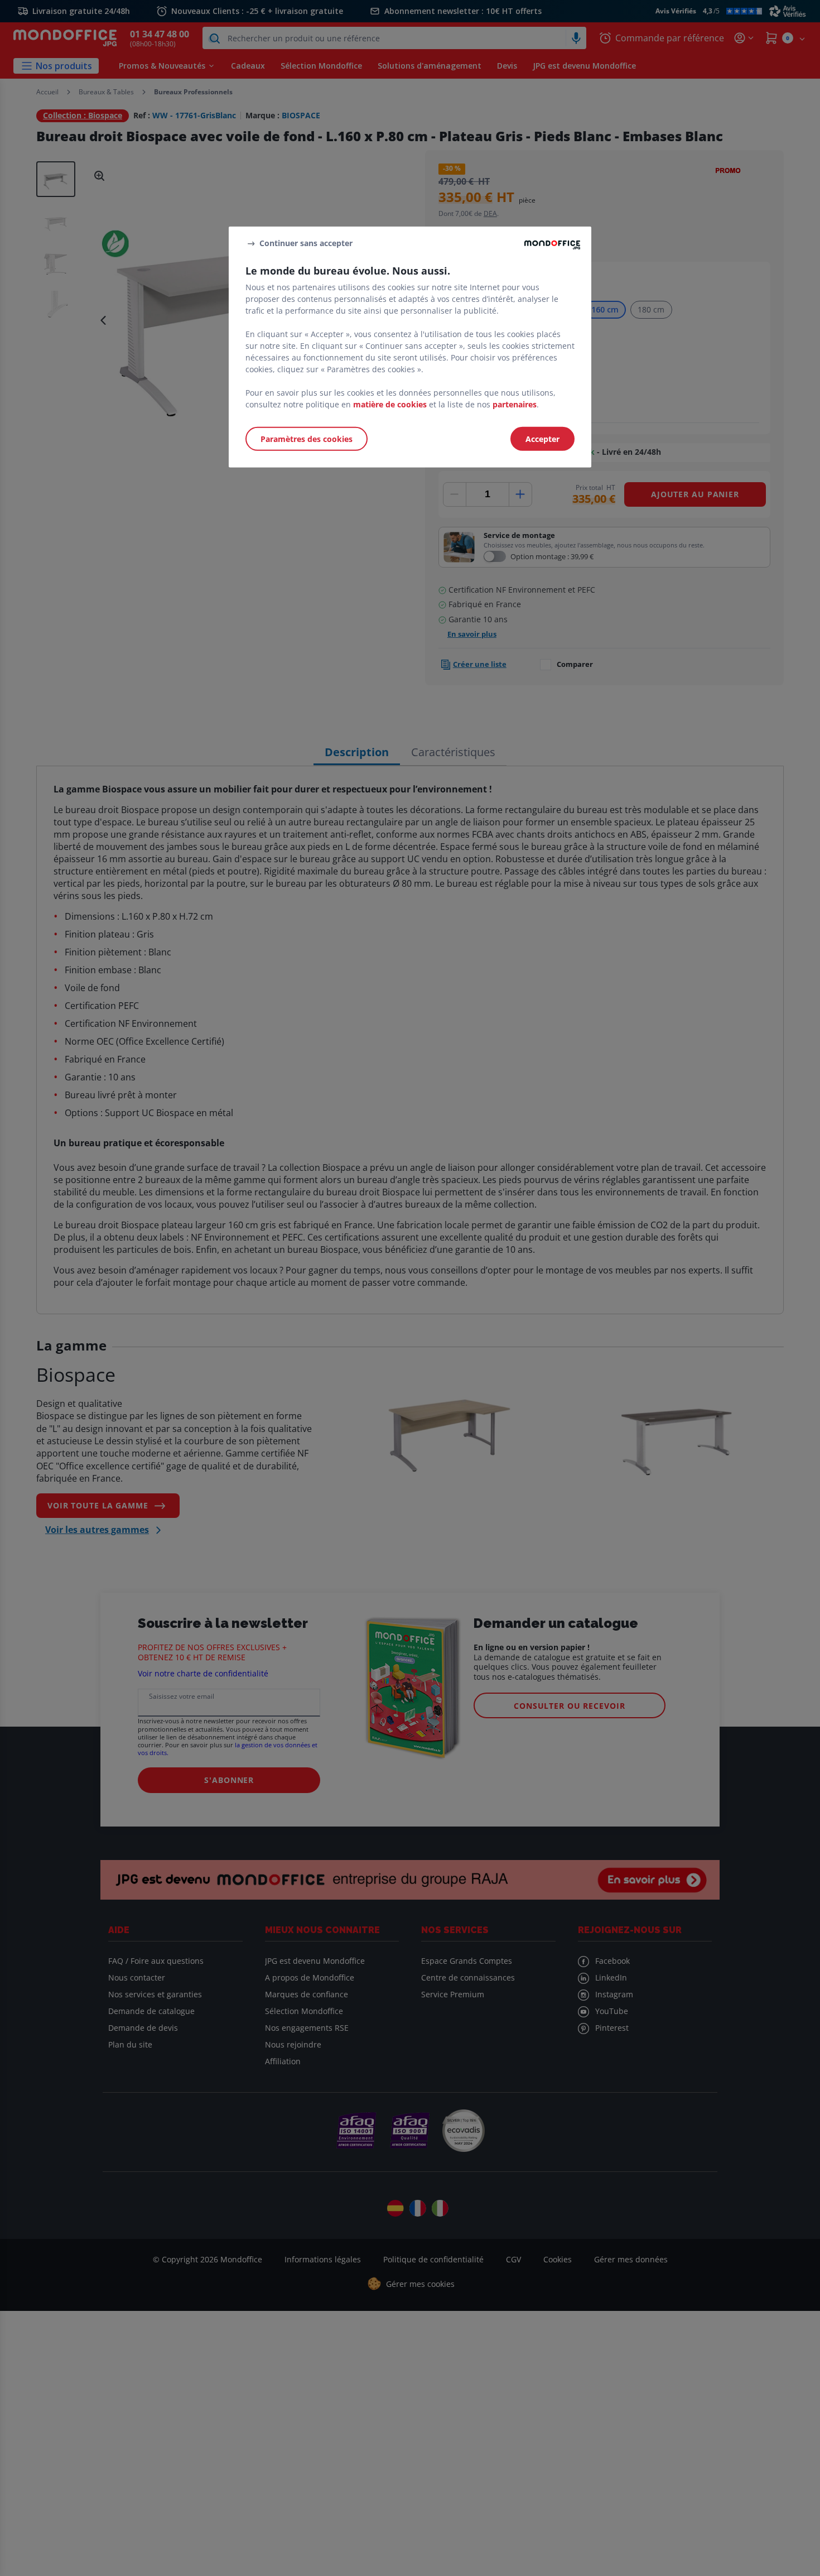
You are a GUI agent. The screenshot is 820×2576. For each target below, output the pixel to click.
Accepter (542, 438)
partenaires (515, 404)
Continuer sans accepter (306, 243)
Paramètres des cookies (307, 438)
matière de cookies (390, 404)
